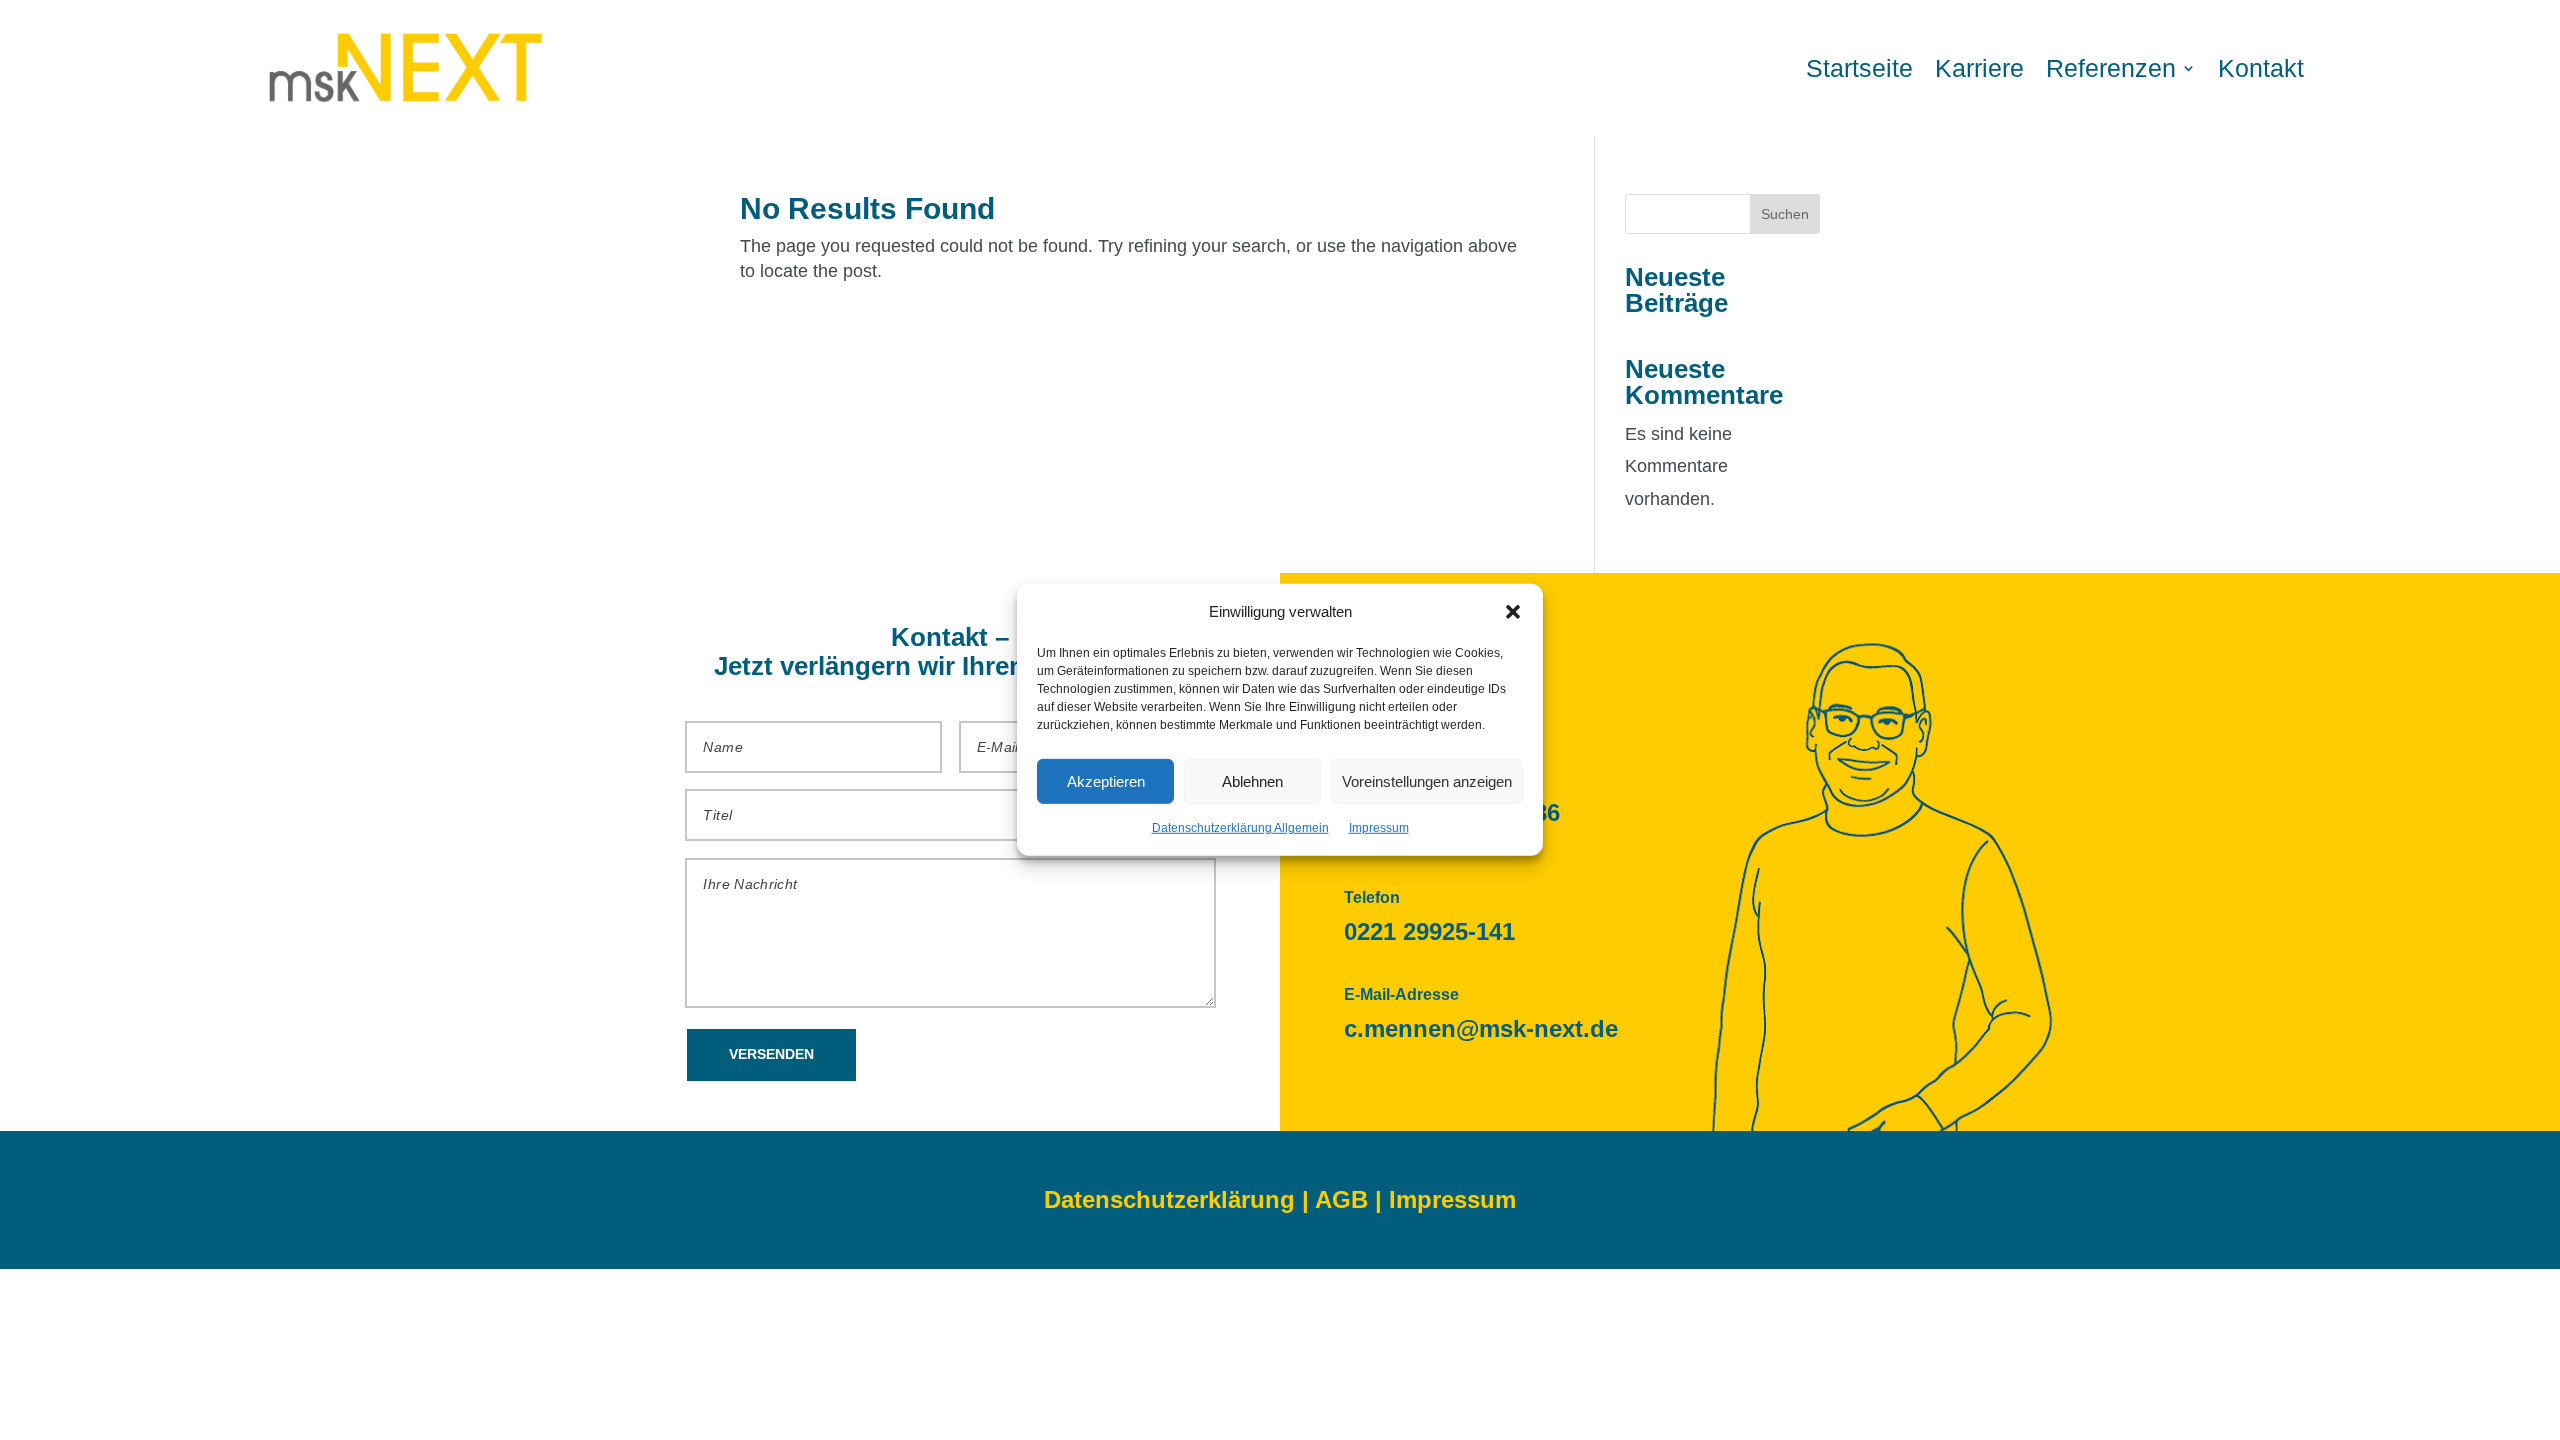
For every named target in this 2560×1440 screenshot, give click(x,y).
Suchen (1785, 214)
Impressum (1379, 828)
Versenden (771, 1054)
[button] (1513, 611)
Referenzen (2111, 68)
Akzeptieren (1106, 781)
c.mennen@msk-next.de (1481, 1028)
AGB (1341, 1199)
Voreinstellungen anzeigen (1427, 781)
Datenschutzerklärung (1169, 1199)
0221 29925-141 (1429, 931)
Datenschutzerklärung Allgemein (1240, 828)
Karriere (1979, 68)
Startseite (1859, 68)
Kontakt (2261, 68)
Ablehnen (1252, 781)
